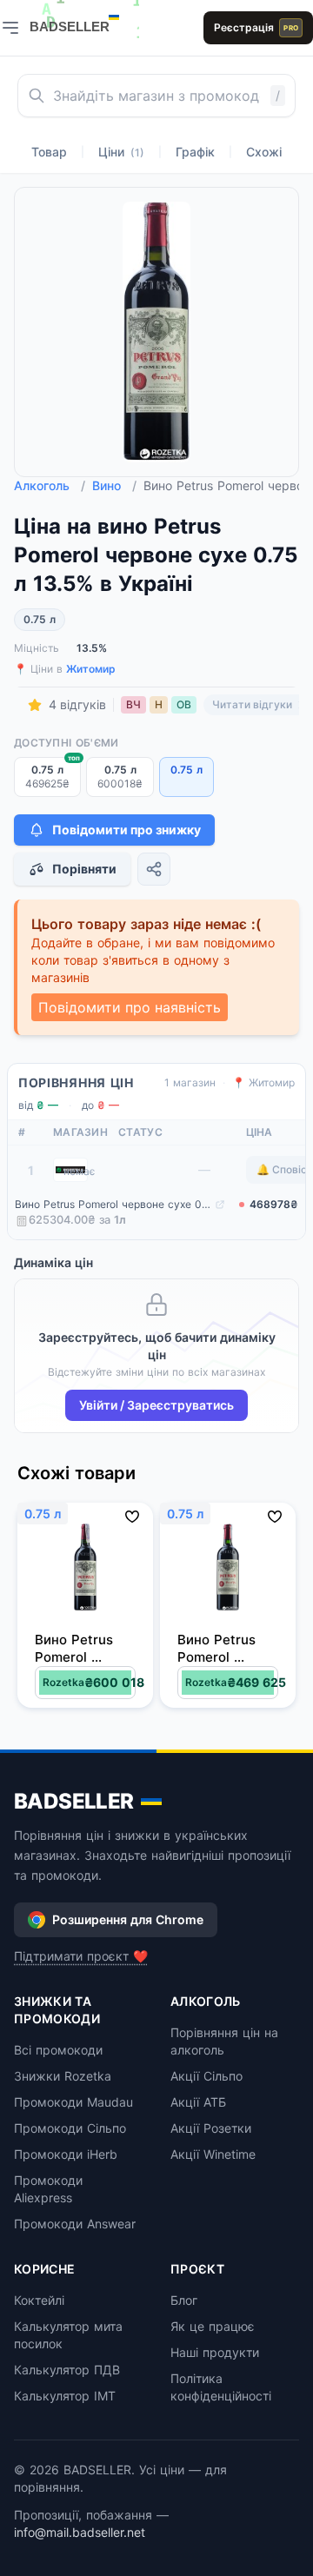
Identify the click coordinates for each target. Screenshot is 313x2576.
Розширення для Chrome (128, 1919)
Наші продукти (215, 2352)
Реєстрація (256, 27)
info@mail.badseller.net (80, 2532)
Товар (49, 152)
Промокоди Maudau (73, 2102)
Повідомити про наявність (130, 1007)
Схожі (264, 152)
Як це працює (213, 2326)
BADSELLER (74, 1801)
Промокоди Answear (75, 2224)
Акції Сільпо (206, 2076)
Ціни (121, 152)
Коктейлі (39, 2300)
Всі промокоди (58, 2050)
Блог (184, 2300)
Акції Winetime (213, 2154)
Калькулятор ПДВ (67, 2370)
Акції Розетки (211, 2128)
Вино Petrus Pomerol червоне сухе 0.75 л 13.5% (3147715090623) (113, 1204)
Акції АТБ (198, 2102)
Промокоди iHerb (66, 2154)
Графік (195, 152)
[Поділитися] (154, 869)
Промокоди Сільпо (70, 2128)
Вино (114, 485)
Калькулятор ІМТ (65, 2396)
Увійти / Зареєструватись (156, 1405)
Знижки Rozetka (63, 2076)
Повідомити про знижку (127, 830)
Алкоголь (50, 485)
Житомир (91, 669)
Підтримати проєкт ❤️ (81, 1956)
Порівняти (84, 869)
